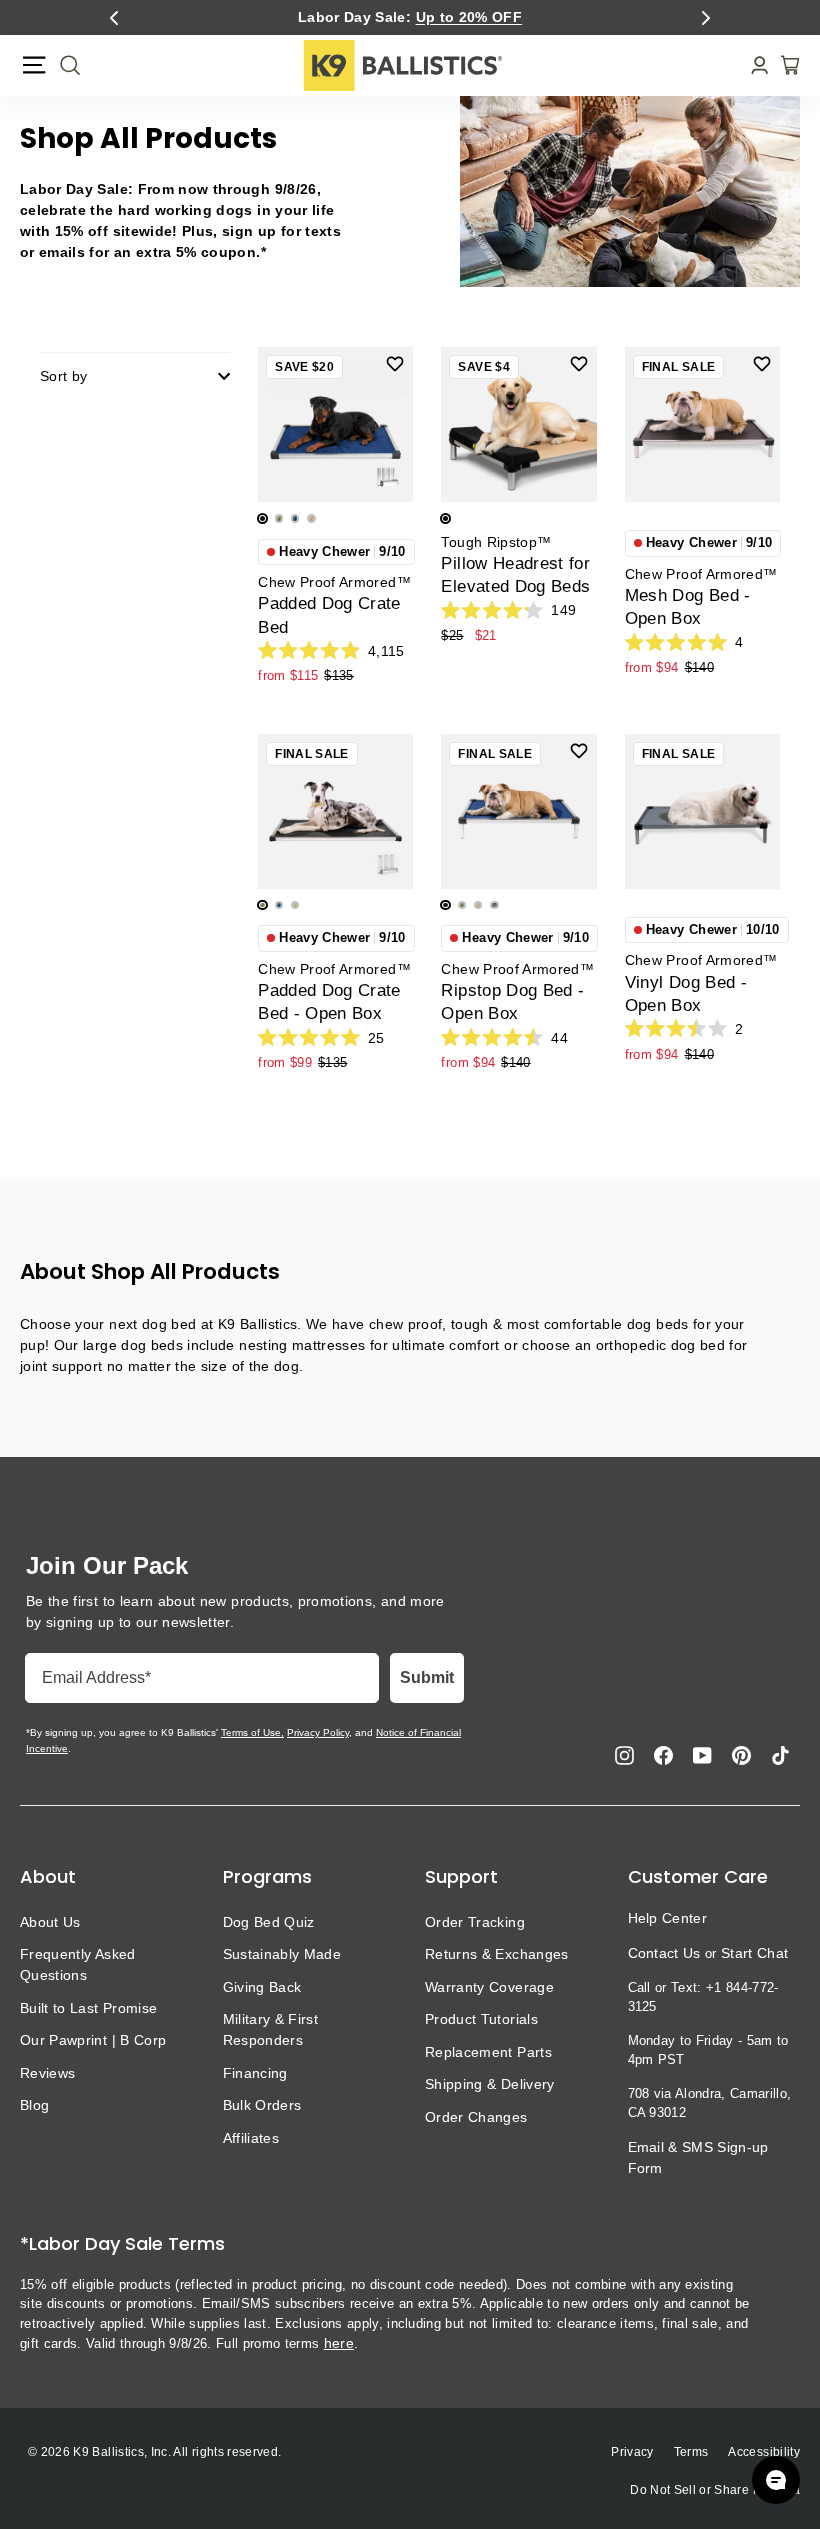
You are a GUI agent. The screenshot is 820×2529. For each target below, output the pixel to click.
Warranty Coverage (489, 1987)
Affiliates (251, 2138)
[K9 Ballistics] (403, 65)
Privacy (632, 2452)
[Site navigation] (34, 65)
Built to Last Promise (88, 2008)
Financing (255, 2073)
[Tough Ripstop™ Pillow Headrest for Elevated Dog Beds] (518, 424)
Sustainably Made (282, 1954)
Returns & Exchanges (497, 1954)
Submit (427, 1677)
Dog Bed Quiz (269, 1922)
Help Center (668, 1918)
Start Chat (754, 1953)
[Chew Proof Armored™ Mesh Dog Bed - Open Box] (702, 424)
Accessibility (764, 2452)
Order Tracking (475, 1922)
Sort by (63, 376)
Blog (34, 2105)
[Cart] (784, 65)
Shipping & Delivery (490, 2084)
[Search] (64, 65)
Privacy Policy (318, 1732)
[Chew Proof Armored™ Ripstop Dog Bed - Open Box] (518, 811)
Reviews (47, 2073)
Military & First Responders (271, 2029)
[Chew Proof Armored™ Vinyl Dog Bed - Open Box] (702, 811)
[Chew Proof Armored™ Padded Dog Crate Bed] (335, 424)
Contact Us (664, 1953)
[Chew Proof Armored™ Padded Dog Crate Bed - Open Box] (335, 811)
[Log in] (753, 65)
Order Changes (476, 2117)
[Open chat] (776, 2480)
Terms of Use (251, 1732)
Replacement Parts (488, 2052)
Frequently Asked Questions (78, 1964)
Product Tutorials (481, 2019)
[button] (114, 18)
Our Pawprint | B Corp (93, 2040)
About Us (50, 1922)
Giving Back (262, 1987)
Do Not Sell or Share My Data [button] (715, 2490)
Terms (691, 2452)
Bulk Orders (262, 2105)
